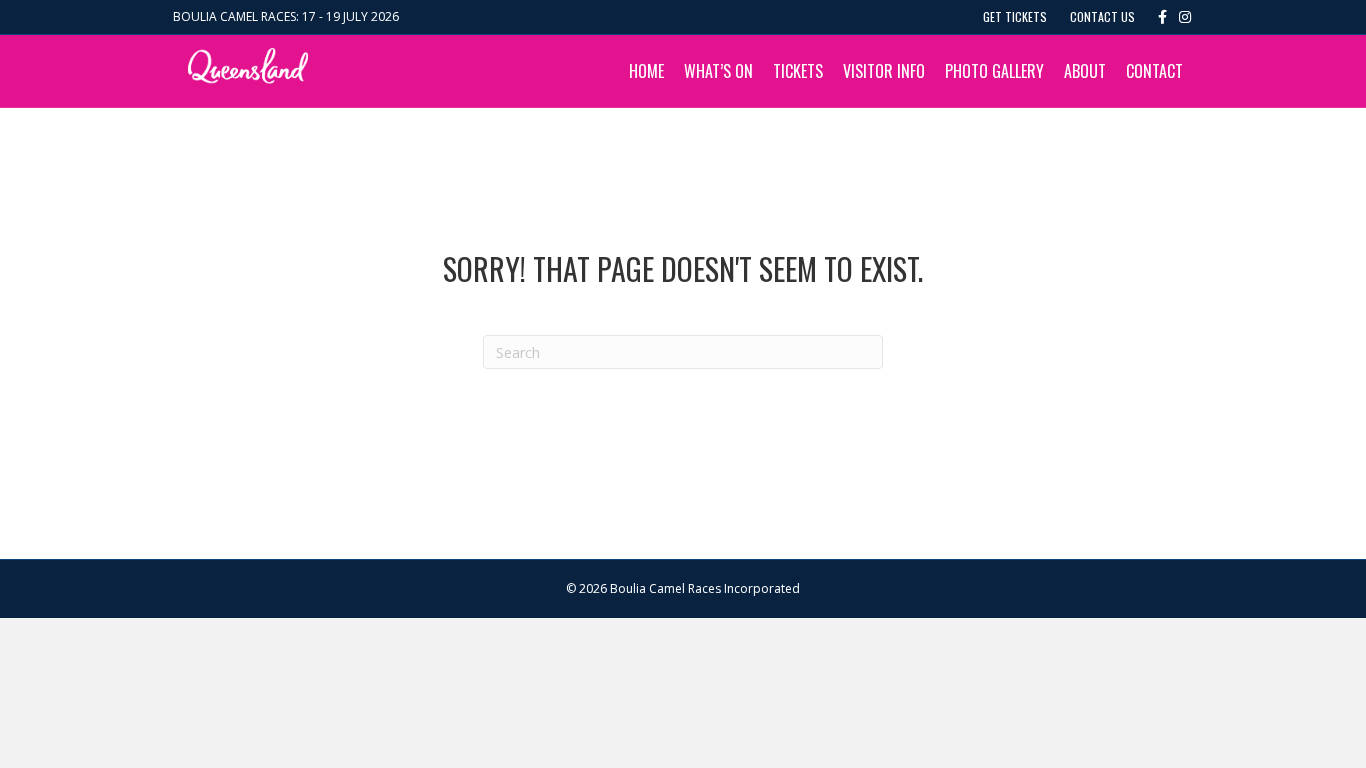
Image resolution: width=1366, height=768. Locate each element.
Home (646, 71)
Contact (1154, 71)
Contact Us (1102, 16)
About (1085, 71)
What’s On (718, 71)
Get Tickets (1015, 16)
